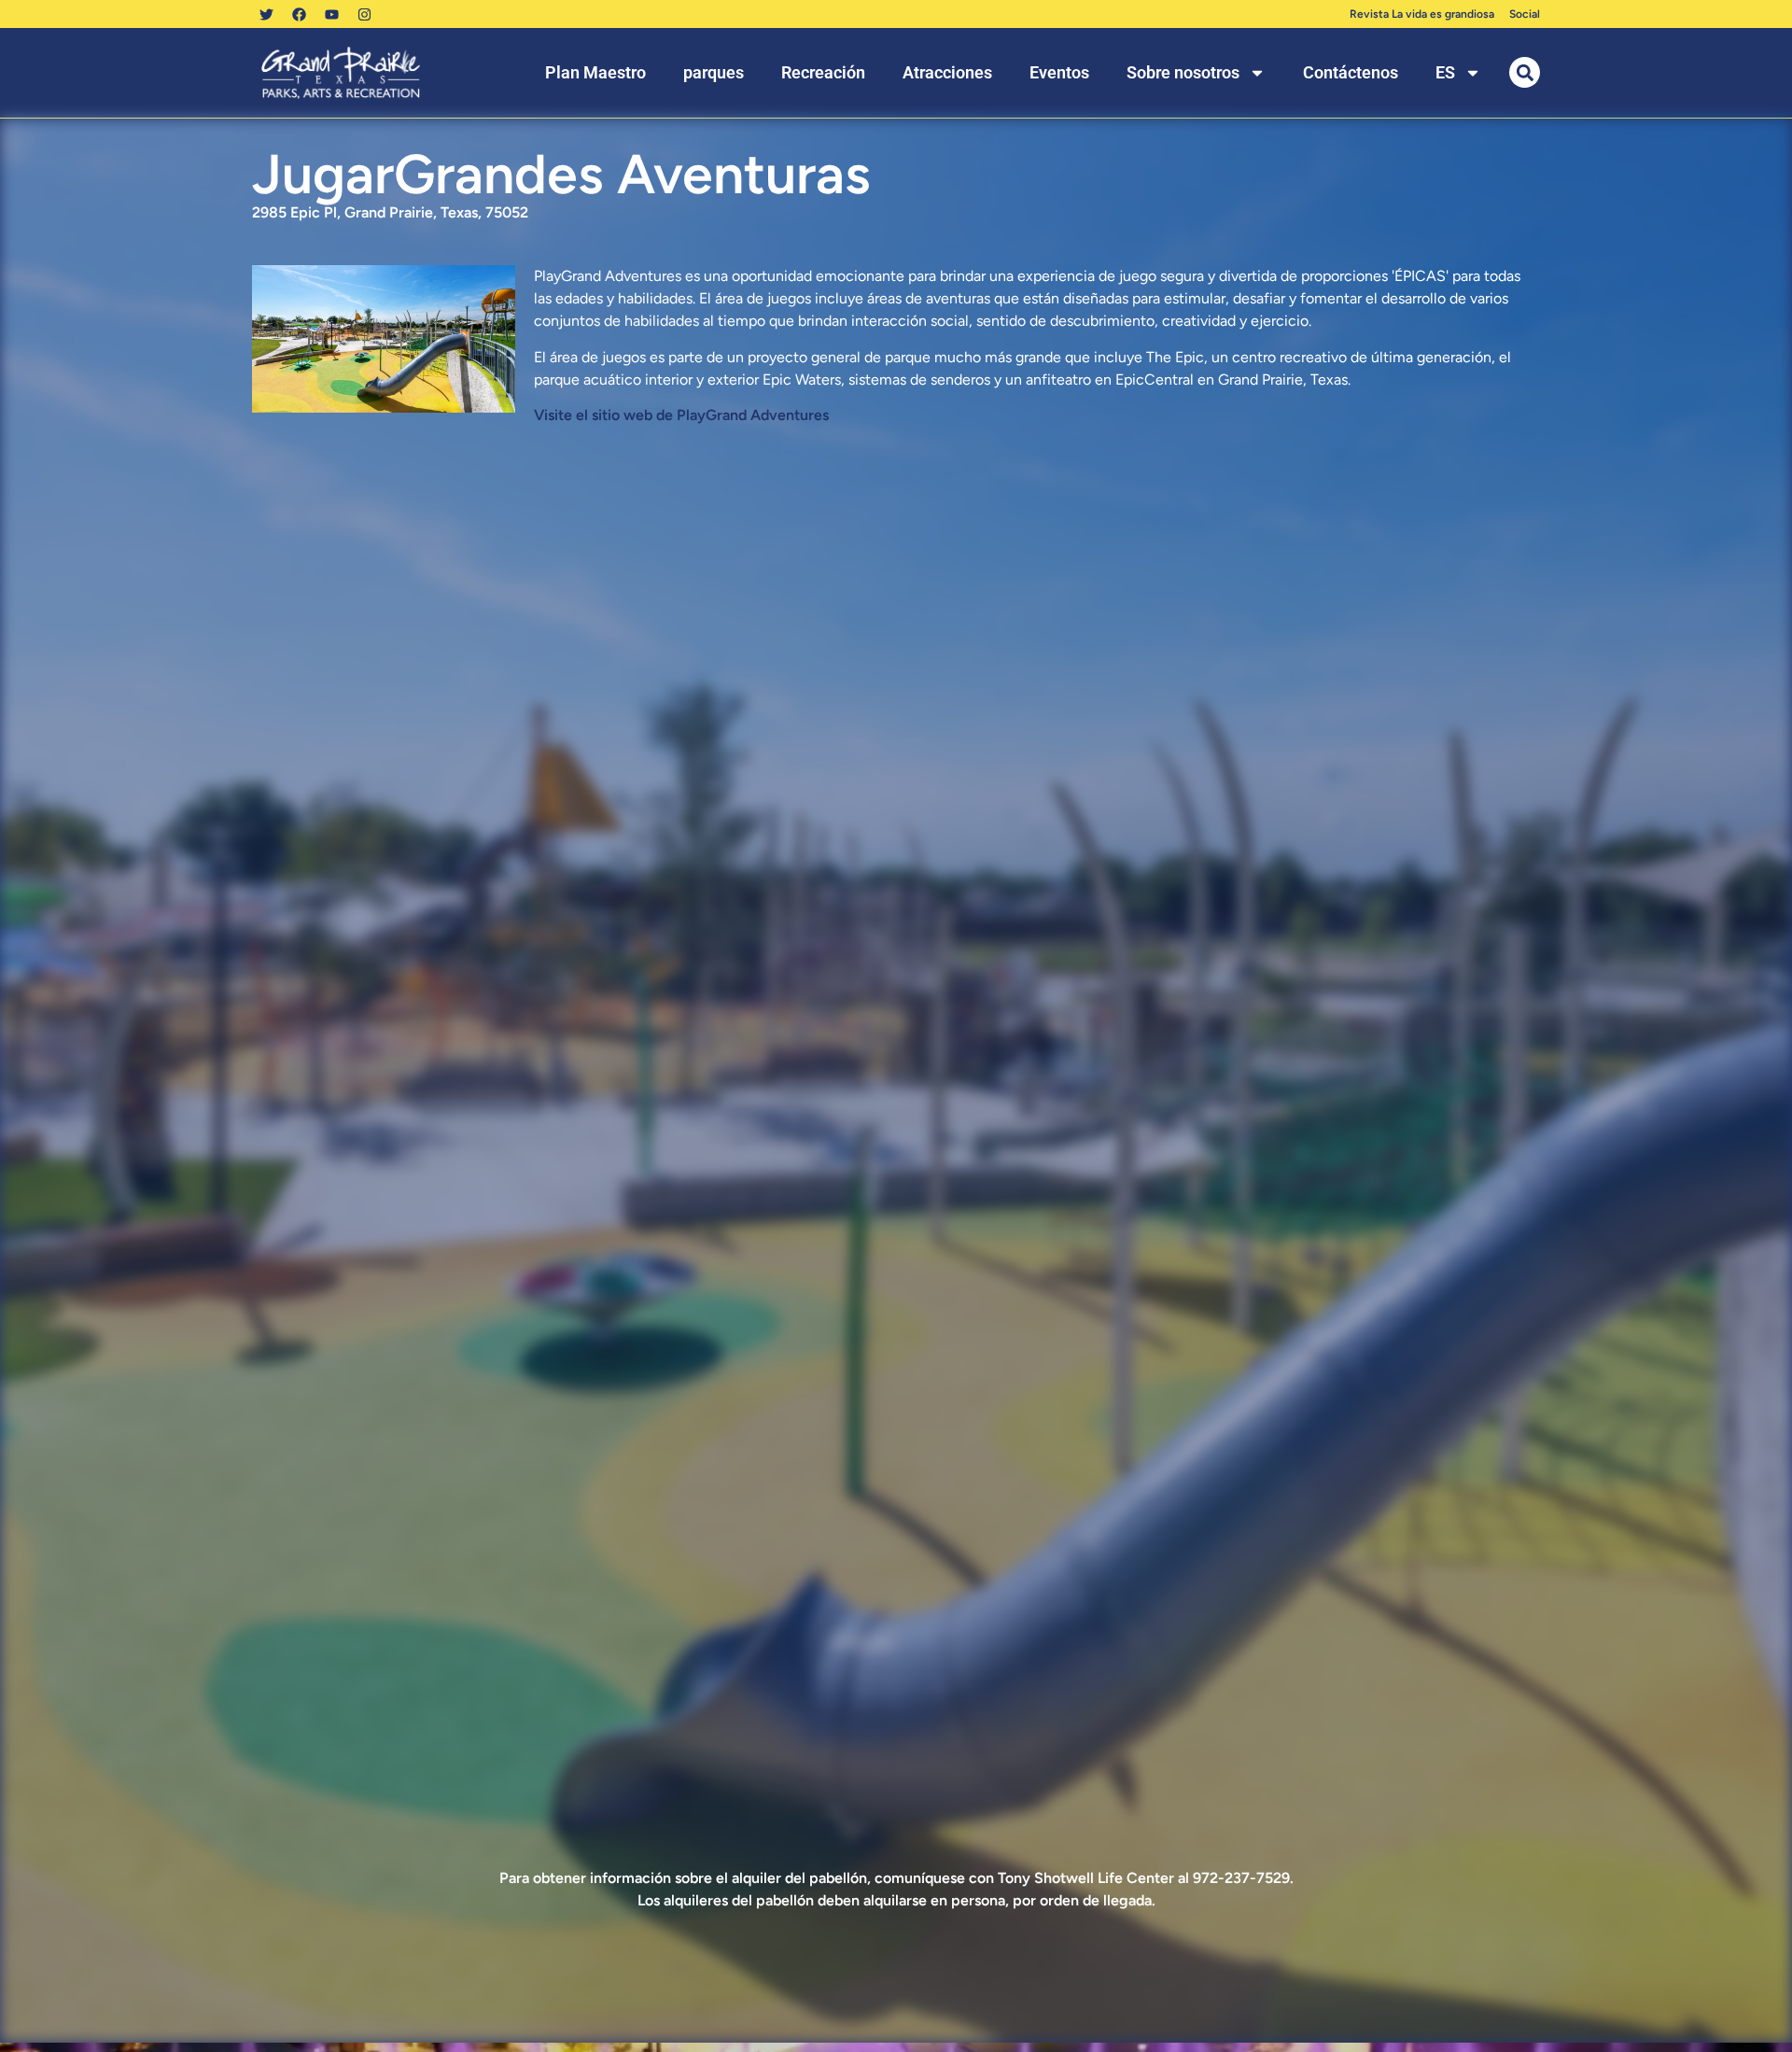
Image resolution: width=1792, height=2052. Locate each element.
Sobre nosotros (1183, 72)
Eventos (1059, 72)
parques (714, 72)
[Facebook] (299, 14)
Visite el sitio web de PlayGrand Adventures (681, 415)
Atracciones (947, 72)
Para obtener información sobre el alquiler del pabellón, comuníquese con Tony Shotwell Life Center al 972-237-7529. (896, 1878)
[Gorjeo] (266, 14)
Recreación (823, 72)
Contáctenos (1351, 72)
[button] (1525, 72)
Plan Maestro (595, 72)
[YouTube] (331, 14)
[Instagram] (364, 14)
